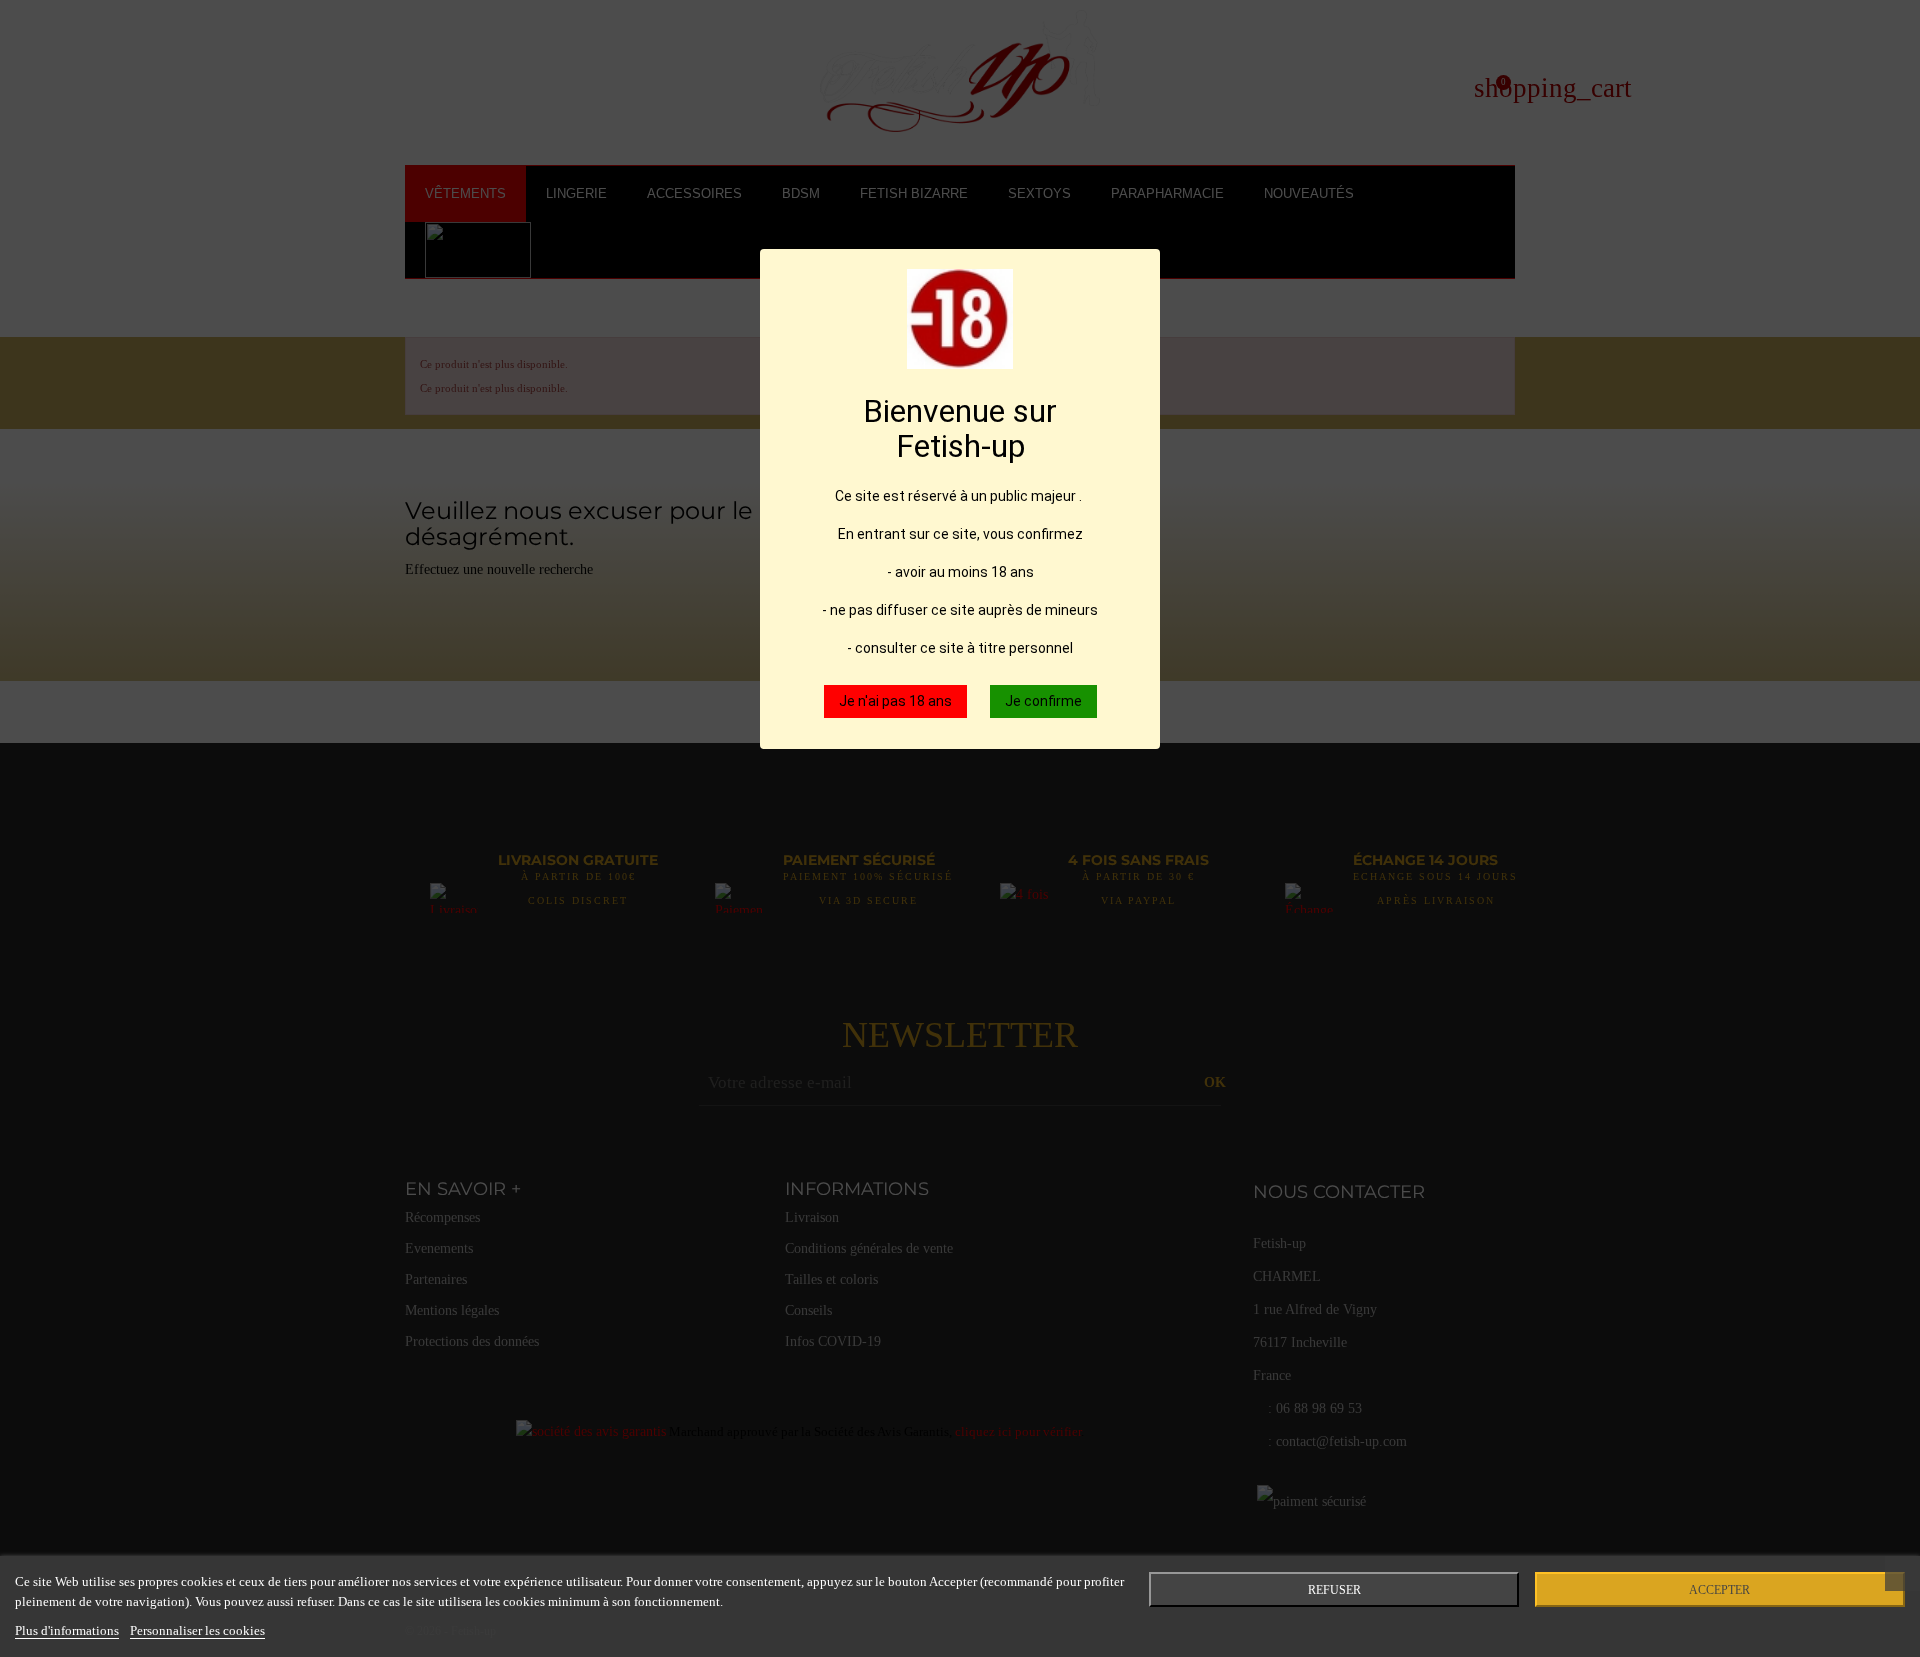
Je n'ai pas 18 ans (895, 701)
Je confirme (1043, 701)
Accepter (1719, 1590)
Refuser (1334, 1590)
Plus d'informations (67, 1630)
